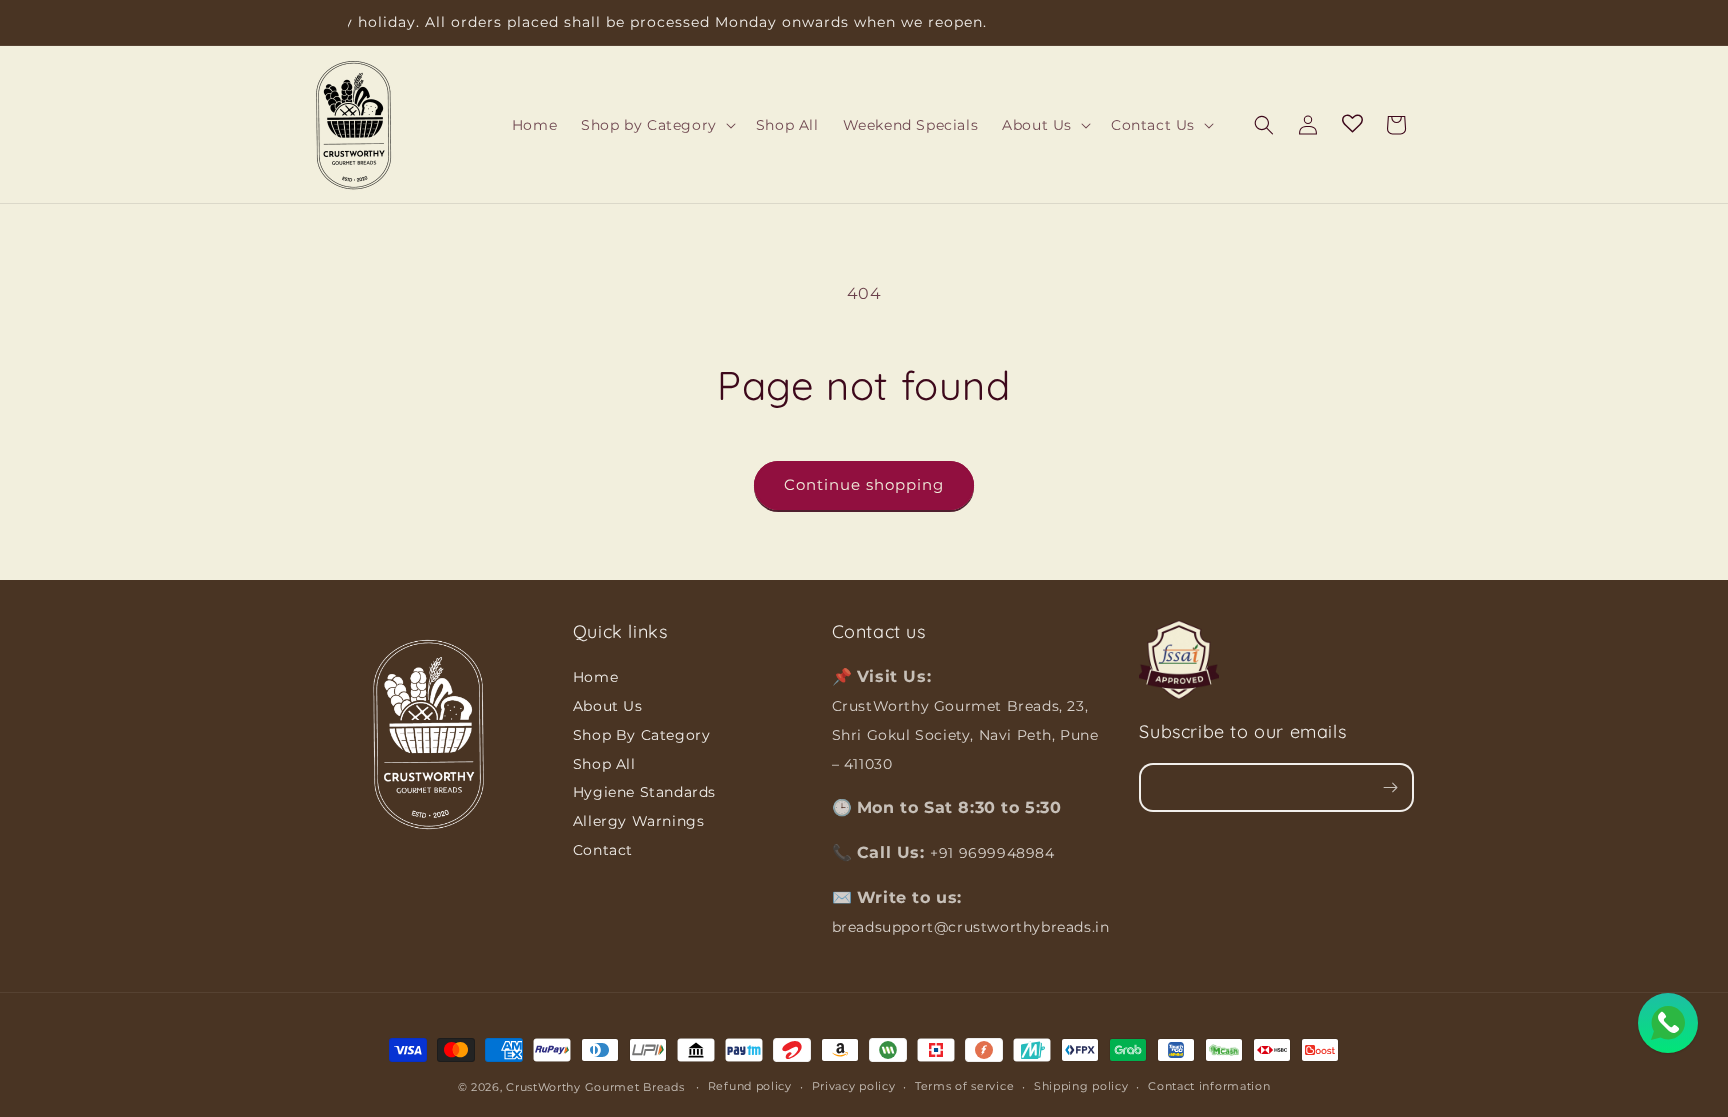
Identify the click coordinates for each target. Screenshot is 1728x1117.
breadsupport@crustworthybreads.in (971, 927)
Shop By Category (642, 735)
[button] (656, 125)
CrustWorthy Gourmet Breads (595, 1087)
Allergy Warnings (639, 821)
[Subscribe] (1390, 787)
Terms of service (964, 1086)
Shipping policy (1081, 1086)
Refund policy (750, 1086)
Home (595, 677)
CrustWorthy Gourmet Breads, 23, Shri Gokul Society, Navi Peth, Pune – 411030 (965, 735)
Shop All (604, 764)
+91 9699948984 (992, 853)
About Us (608, 706)
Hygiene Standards (644, 792)
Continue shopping (864, 484)
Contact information (1209, 1086)
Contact (603, 850)
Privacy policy (854, 1086)
